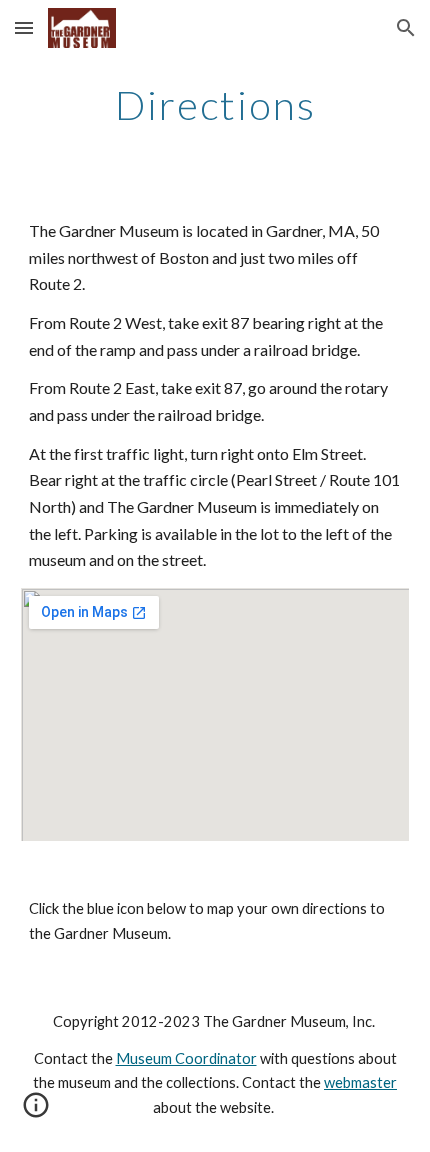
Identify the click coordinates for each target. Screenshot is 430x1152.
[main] (215, 105)
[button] (24, 27)
